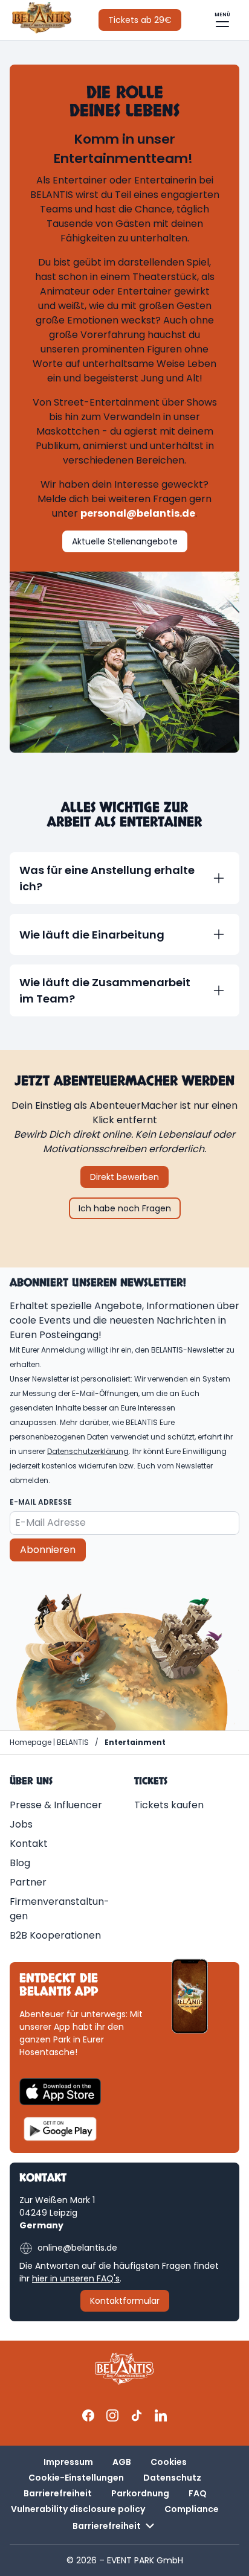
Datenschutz (172, 2478)
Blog (20, 1863)
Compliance (192, 2509)
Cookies (169, 2462)
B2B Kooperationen (55, 1935)
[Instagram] (112, 2415)
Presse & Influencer (56, 1805)
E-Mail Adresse (41, 1502)
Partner (28, 1882)
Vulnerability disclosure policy (78, 2509)
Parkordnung (140, 2493)
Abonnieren (48, 1550)
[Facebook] (88, 2415)
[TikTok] (137, 2415)
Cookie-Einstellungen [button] (76, 2478)
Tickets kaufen (169, 1805)
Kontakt (29, 1844)
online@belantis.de (77, 2248)
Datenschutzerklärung (88, 1451)
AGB (122, 2462)
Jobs (21, 1824)
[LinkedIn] (161, 2415)
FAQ (198, 2493)
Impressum (68, 2462)
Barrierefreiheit (58, 2493)
